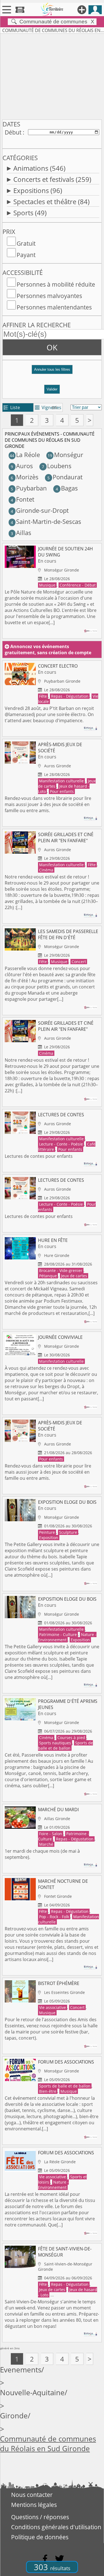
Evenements (21, 2370)
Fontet (22, 499)
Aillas (21, 533)
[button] (52, 372)
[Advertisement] (52, 75)
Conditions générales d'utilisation (56, 2527)
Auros (22, 466)
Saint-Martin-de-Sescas (46, 522)
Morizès (25, 477)
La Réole (25, 455)
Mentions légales (34, 2505)
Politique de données (40, 2537)
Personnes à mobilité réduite (56, 284)
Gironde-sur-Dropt (40, 510)
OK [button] (52, 347)
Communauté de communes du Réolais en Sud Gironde (48, 2444)
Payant (26, 255)
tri (54, 407)
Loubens (57, 466)
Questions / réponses (40, 2517)
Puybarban (29, 488)
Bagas (67, 488)
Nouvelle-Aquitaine (32, 2393)
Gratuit (26, 243)
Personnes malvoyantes (49, 296)
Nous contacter (32, 2495)
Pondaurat (65, 477)
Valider (52, 389)
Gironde (14, 2416)
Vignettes (48, 407)
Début (13, 132)
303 (52, 2567)
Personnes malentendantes (54, 307)
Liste (12, 407)
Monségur (65, 455)
